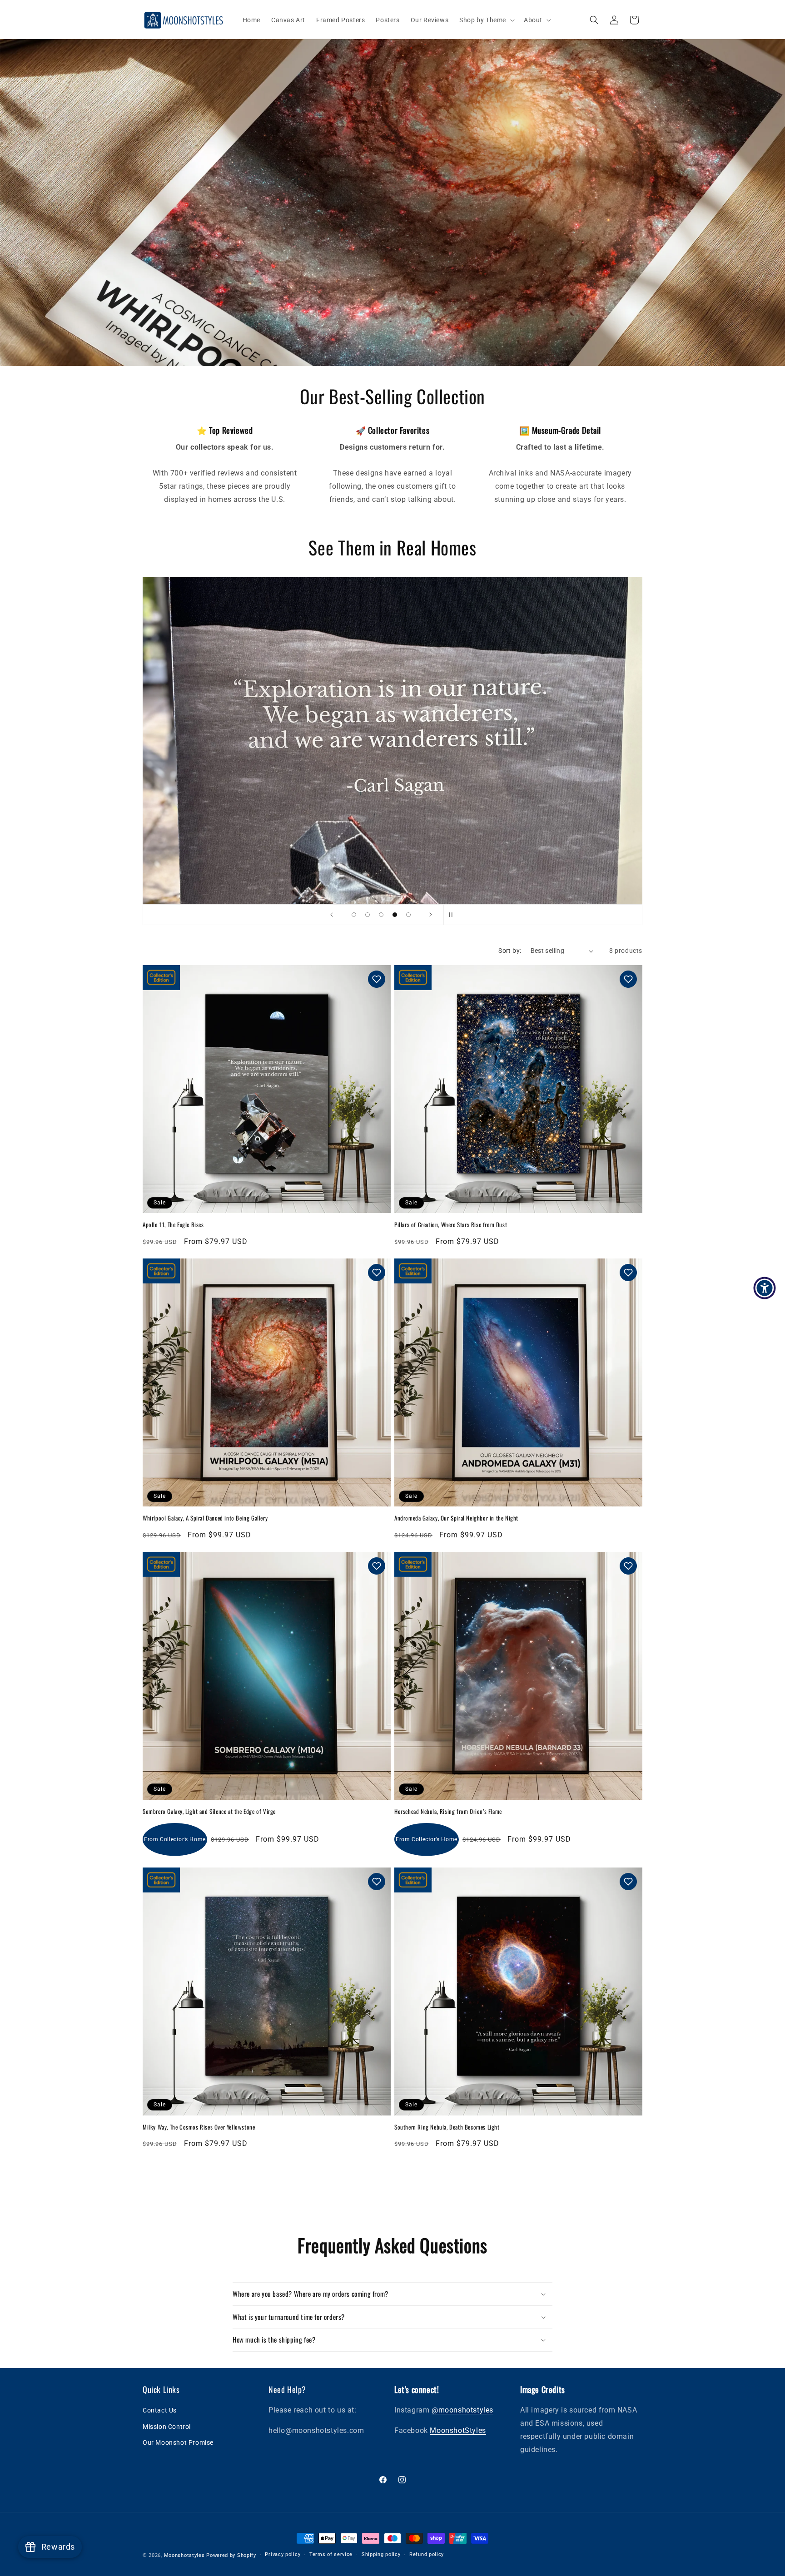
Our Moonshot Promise (178, 2442)
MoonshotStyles (458, 2430)
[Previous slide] (332, 915)
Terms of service (331, 2554)
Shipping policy (381, 2554)
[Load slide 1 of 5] (354, 915)
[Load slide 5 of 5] (408, 915)
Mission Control (167, 2427)
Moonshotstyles (184, 2555)
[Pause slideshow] (453, 915)
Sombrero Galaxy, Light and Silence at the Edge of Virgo (209, 1811)
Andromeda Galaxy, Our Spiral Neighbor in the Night (456, 1518)
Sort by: (510, 951)
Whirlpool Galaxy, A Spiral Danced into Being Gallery (205, 1518)
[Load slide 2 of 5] (368, 915)
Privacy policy (283, 2554)
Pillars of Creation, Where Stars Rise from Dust (451, 1224)
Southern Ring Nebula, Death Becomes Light (447, 2127)
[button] (486, 20)
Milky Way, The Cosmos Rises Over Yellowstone (199, 2127)
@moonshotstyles (462, 2410)
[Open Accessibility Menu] (765, 1288)
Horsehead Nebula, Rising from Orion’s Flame (448, 1811)
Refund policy (427, 2554)
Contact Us (160, 2410)
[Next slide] (431, 915)
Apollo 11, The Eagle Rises (173, 1224)
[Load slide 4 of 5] (395, 915)
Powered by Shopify (231, 2555)
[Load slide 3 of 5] (381, 915)
